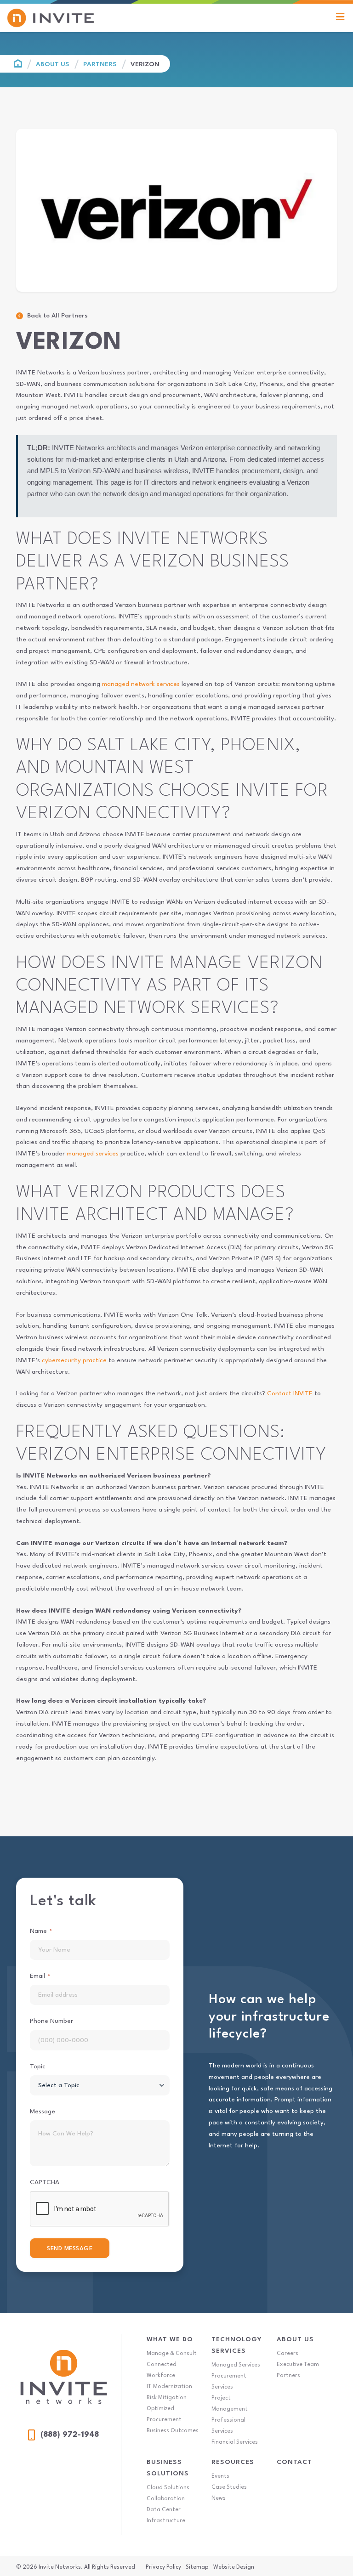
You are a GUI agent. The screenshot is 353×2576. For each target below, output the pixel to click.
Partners (100, 64)
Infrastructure (166, 2521)
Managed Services (236, 2365)
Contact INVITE (290, 1393)
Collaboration (166, 2499)
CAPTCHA (45, 2182)
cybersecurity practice (74, 1360)
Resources (233, 2462)
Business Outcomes (173, 2431)
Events (220, 2476)
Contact (294, 2462)
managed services (93, 1154)
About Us (53, 64)
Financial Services (235, 2442)
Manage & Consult (172, 2354)
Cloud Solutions (168, 2488)
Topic (38, 2066)
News (219, 2498)
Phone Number (51, 2021)
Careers (288, 2354)
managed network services (141, 684)
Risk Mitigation (167, 2398)
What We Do (170, 2339)
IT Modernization (169, 2387)
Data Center (164, 2510)
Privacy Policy (163, 2567)
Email (40, 1976)
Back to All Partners (57, 316)
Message (43, 2112)
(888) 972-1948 (70, 2435)
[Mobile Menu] (340, 18)
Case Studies (229, 2487)
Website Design (234, 2567)
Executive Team (298, 2365)
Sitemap (197, 2567)
